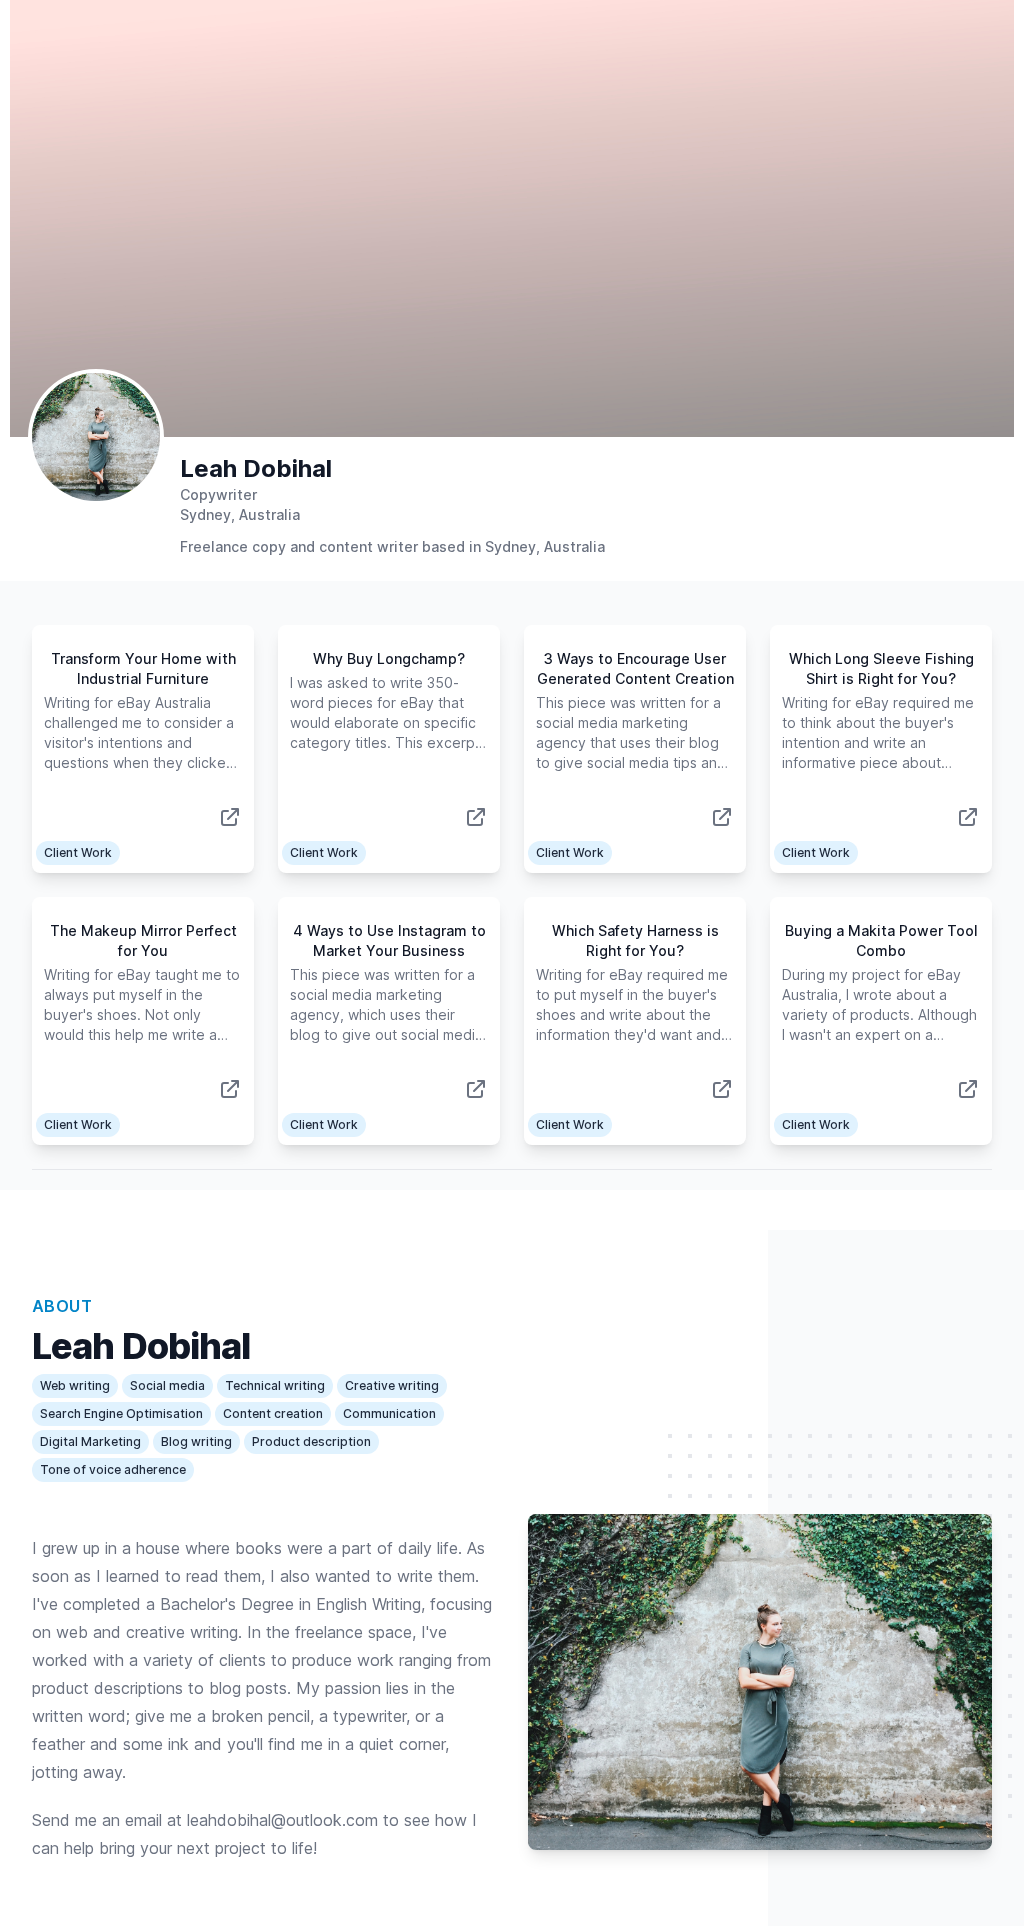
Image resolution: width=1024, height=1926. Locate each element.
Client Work (78, 852)
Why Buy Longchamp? (389, 658)
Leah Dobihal (256, 468)
